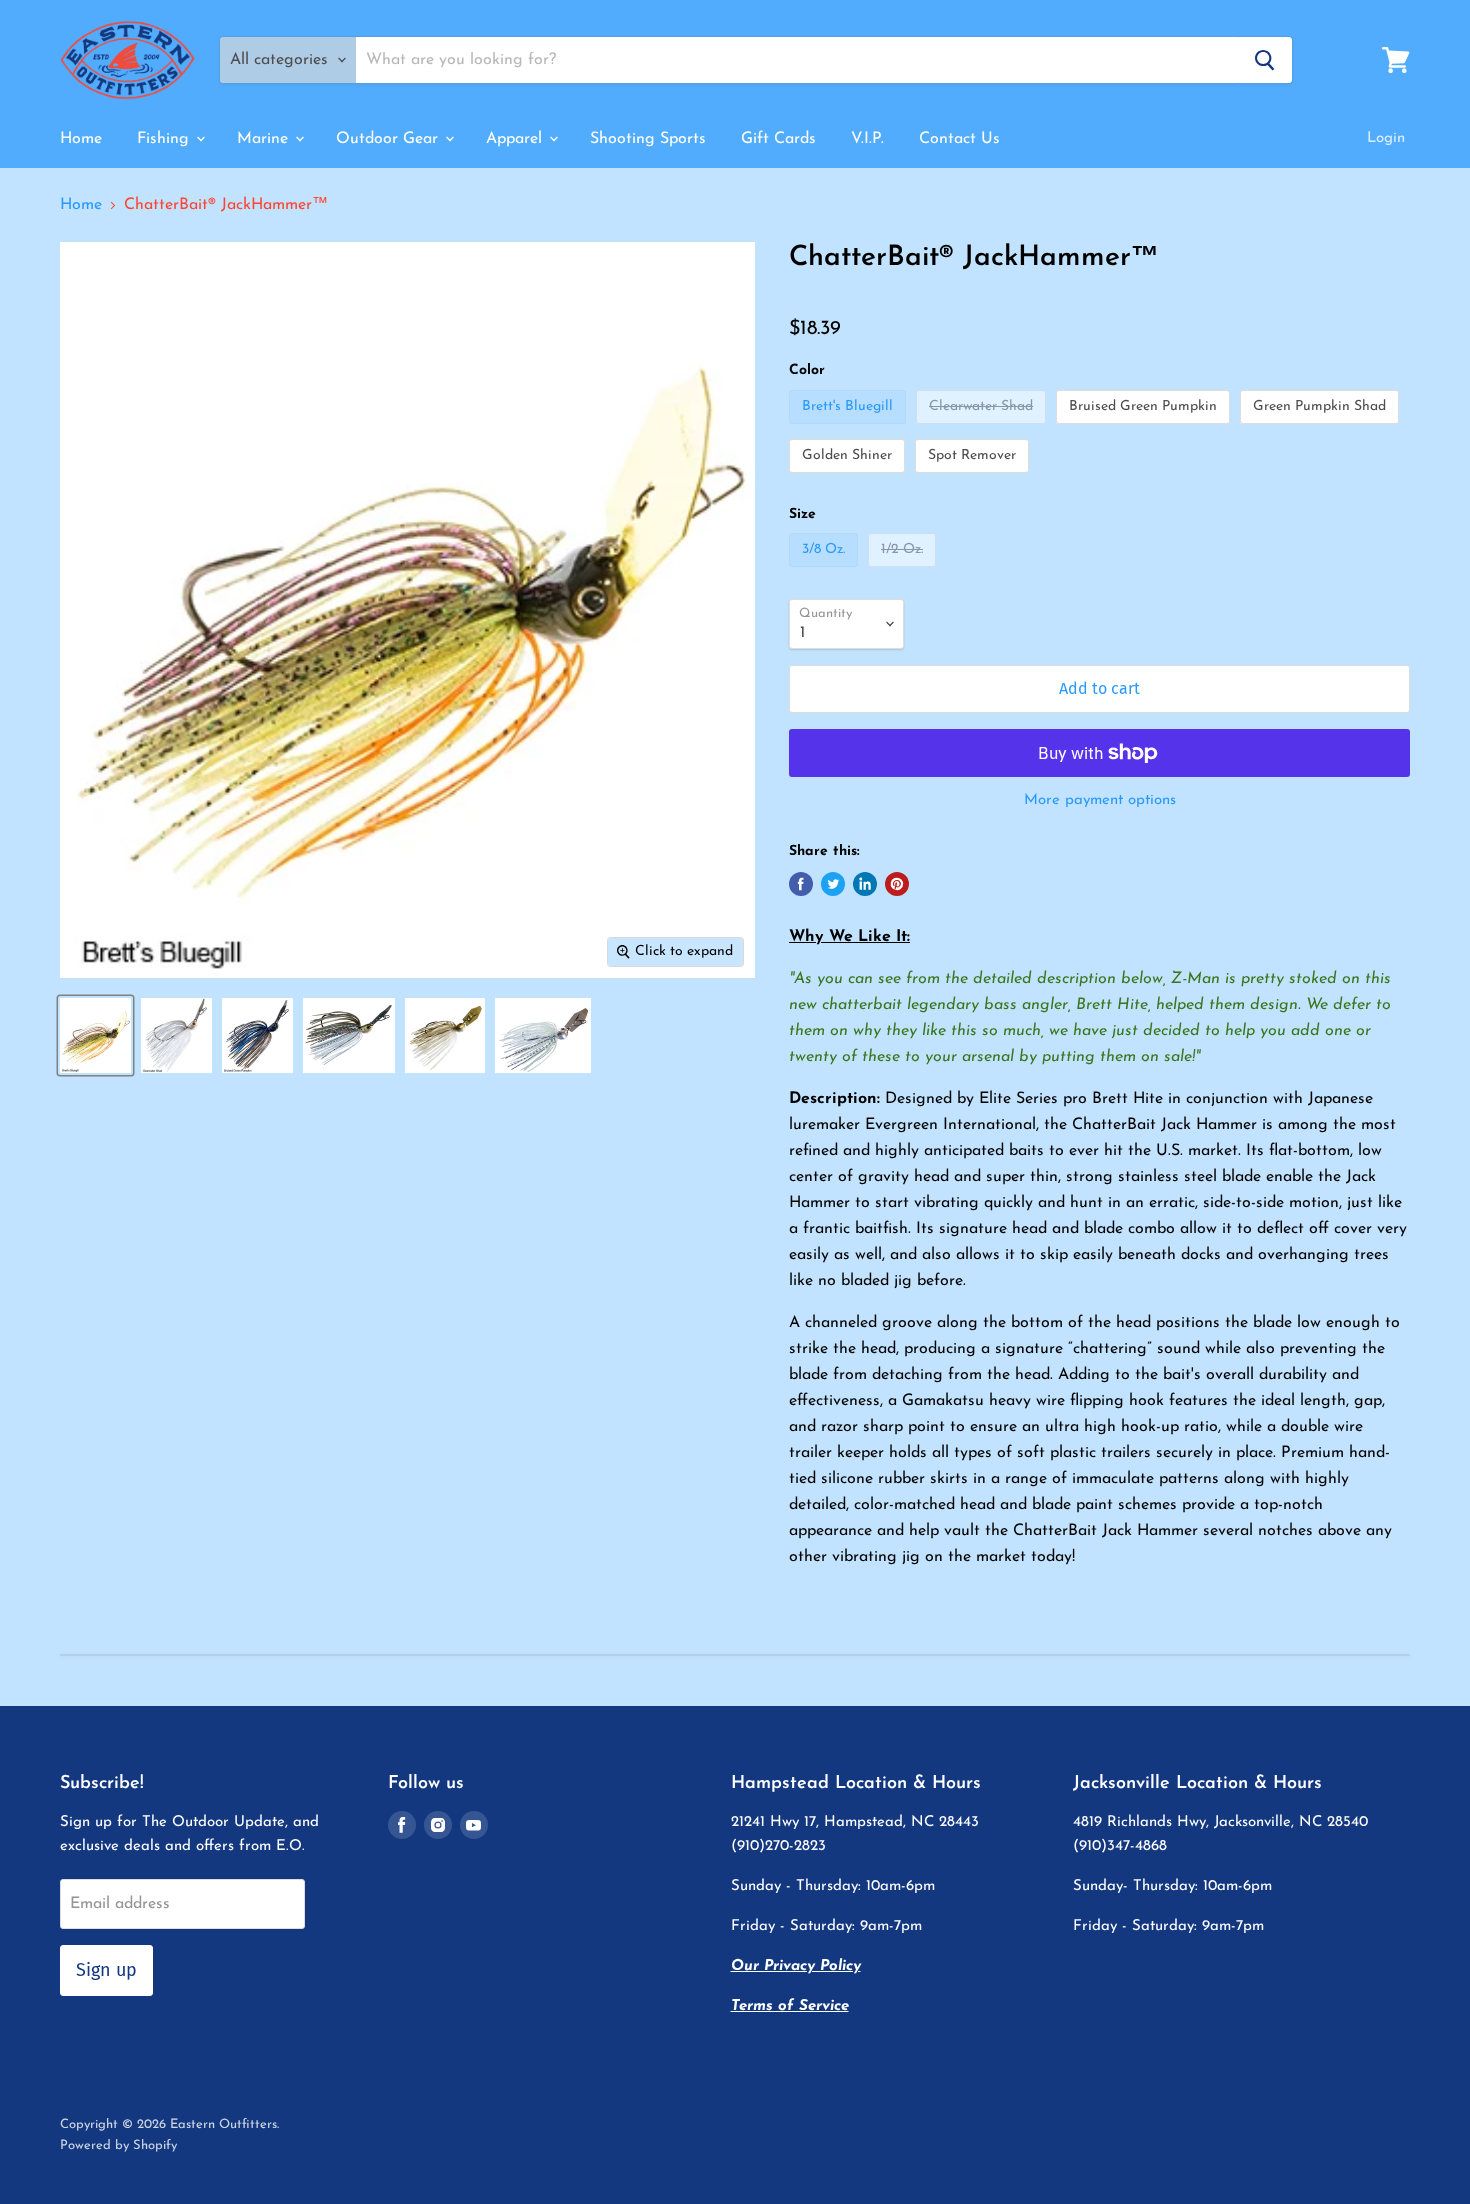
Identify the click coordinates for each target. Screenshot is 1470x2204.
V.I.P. (867, 139)
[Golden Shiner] (849, 479)
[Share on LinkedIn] (865, 884)
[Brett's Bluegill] (850, 430)
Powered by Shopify (118, 2145)
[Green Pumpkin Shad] (1322, 430)
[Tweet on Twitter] (833, 884)
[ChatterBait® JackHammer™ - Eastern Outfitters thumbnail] (349, 1035)
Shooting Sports (648, 139)
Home (81, 139)
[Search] (1265, 60)
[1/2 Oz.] (904, 573)
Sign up (106, 1970)
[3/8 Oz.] (826, 573)
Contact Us (959, 139)
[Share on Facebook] (801, 884)
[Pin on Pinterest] (897, 884)
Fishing (165, 139)
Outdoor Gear (389, 139)
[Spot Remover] (974, 479)
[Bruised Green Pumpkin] (1145, 430)
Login (1386, 138)
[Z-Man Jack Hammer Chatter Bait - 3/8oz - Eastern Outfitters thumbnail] (95, 1035)
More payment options (1100, 800)
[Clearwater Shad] (983, 430)
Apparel (516, 139)
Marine (265, 139)
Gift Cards (778, 139)
